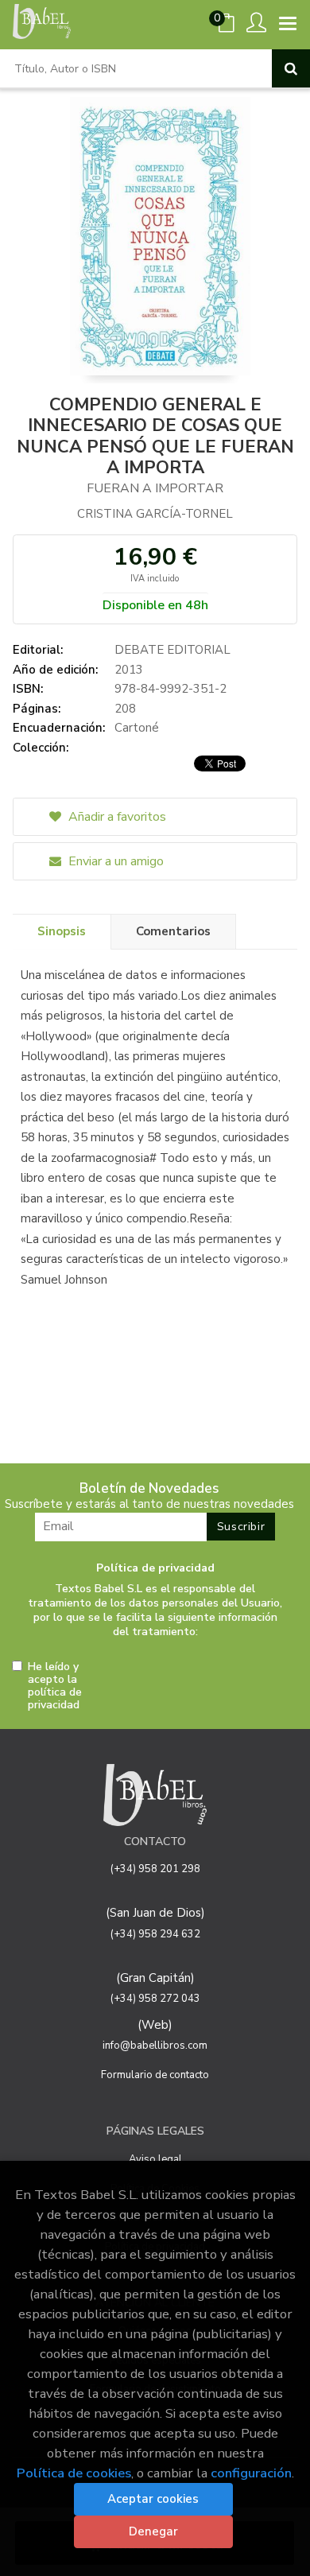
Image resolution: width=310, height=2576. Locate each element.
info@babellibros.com (155, 2046)
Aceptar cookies (153, 2499)
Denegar (153, 2531)
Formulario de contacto (155, 2075)
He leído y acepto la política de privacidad (55, 1686)
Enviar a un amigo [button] (114, 861)
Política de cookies (74, 2473)
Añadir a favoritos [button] (116, 817)
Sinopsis (62, 931)
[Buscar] (291, 68)
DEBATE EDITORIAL (172, 650)
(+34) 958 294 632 (155, 1934)
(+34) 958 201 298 (155, 1869)
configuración (251, 2473)
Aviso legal (155, 2159)
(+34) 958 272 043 (155, 1999)
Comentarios (173, 931)
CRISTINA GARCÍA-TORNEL (155, 514)
